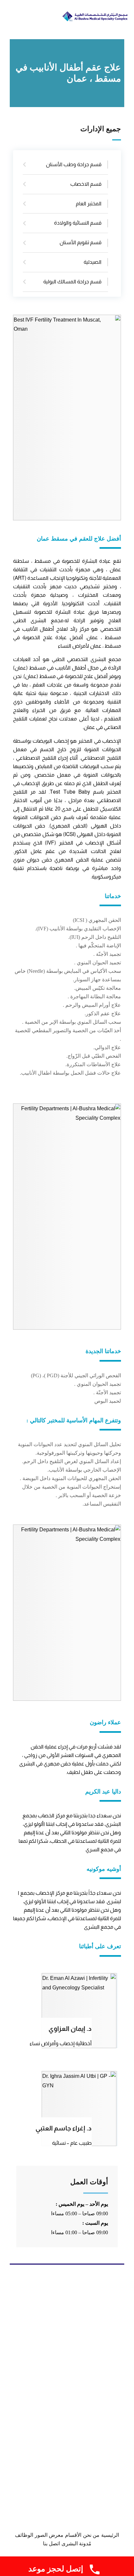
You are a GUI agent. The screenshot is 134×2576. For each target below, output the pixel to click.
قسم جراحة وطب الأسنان (74, 164)
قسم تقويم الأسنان (80, 242)
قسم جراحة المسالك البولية (72, 282)
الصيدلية (93, 262)
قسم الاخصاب (86, 184)
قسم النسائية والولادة (78, 223)
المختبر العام (89, 204)
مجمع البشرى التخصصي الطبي (86, 659)
